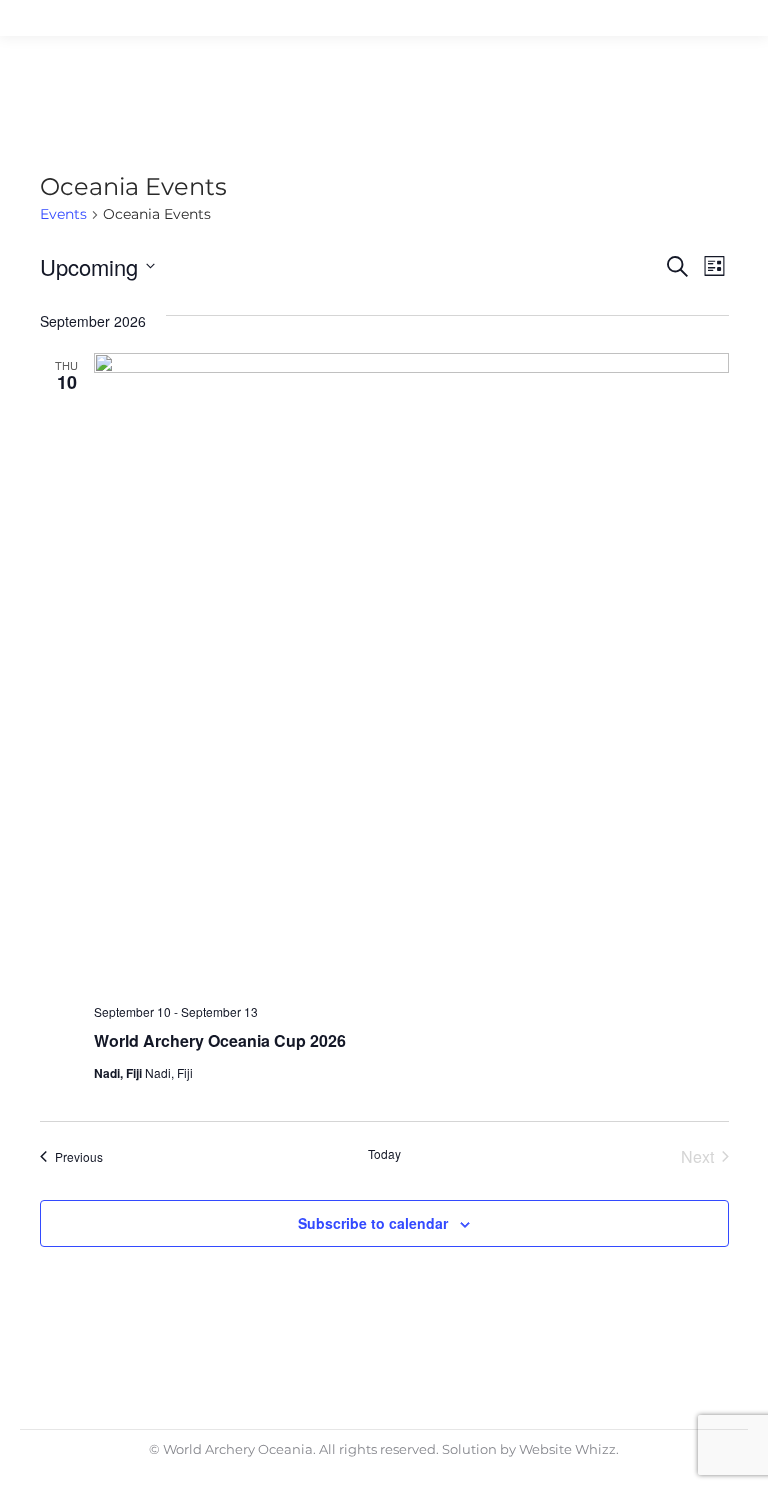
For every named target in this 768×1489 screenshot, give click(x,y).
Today (384, 1154)
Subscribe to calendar (373, 1223)
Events (63, 214)
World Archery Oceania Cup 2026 (220, 1040)
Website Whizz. (569, 1449)
